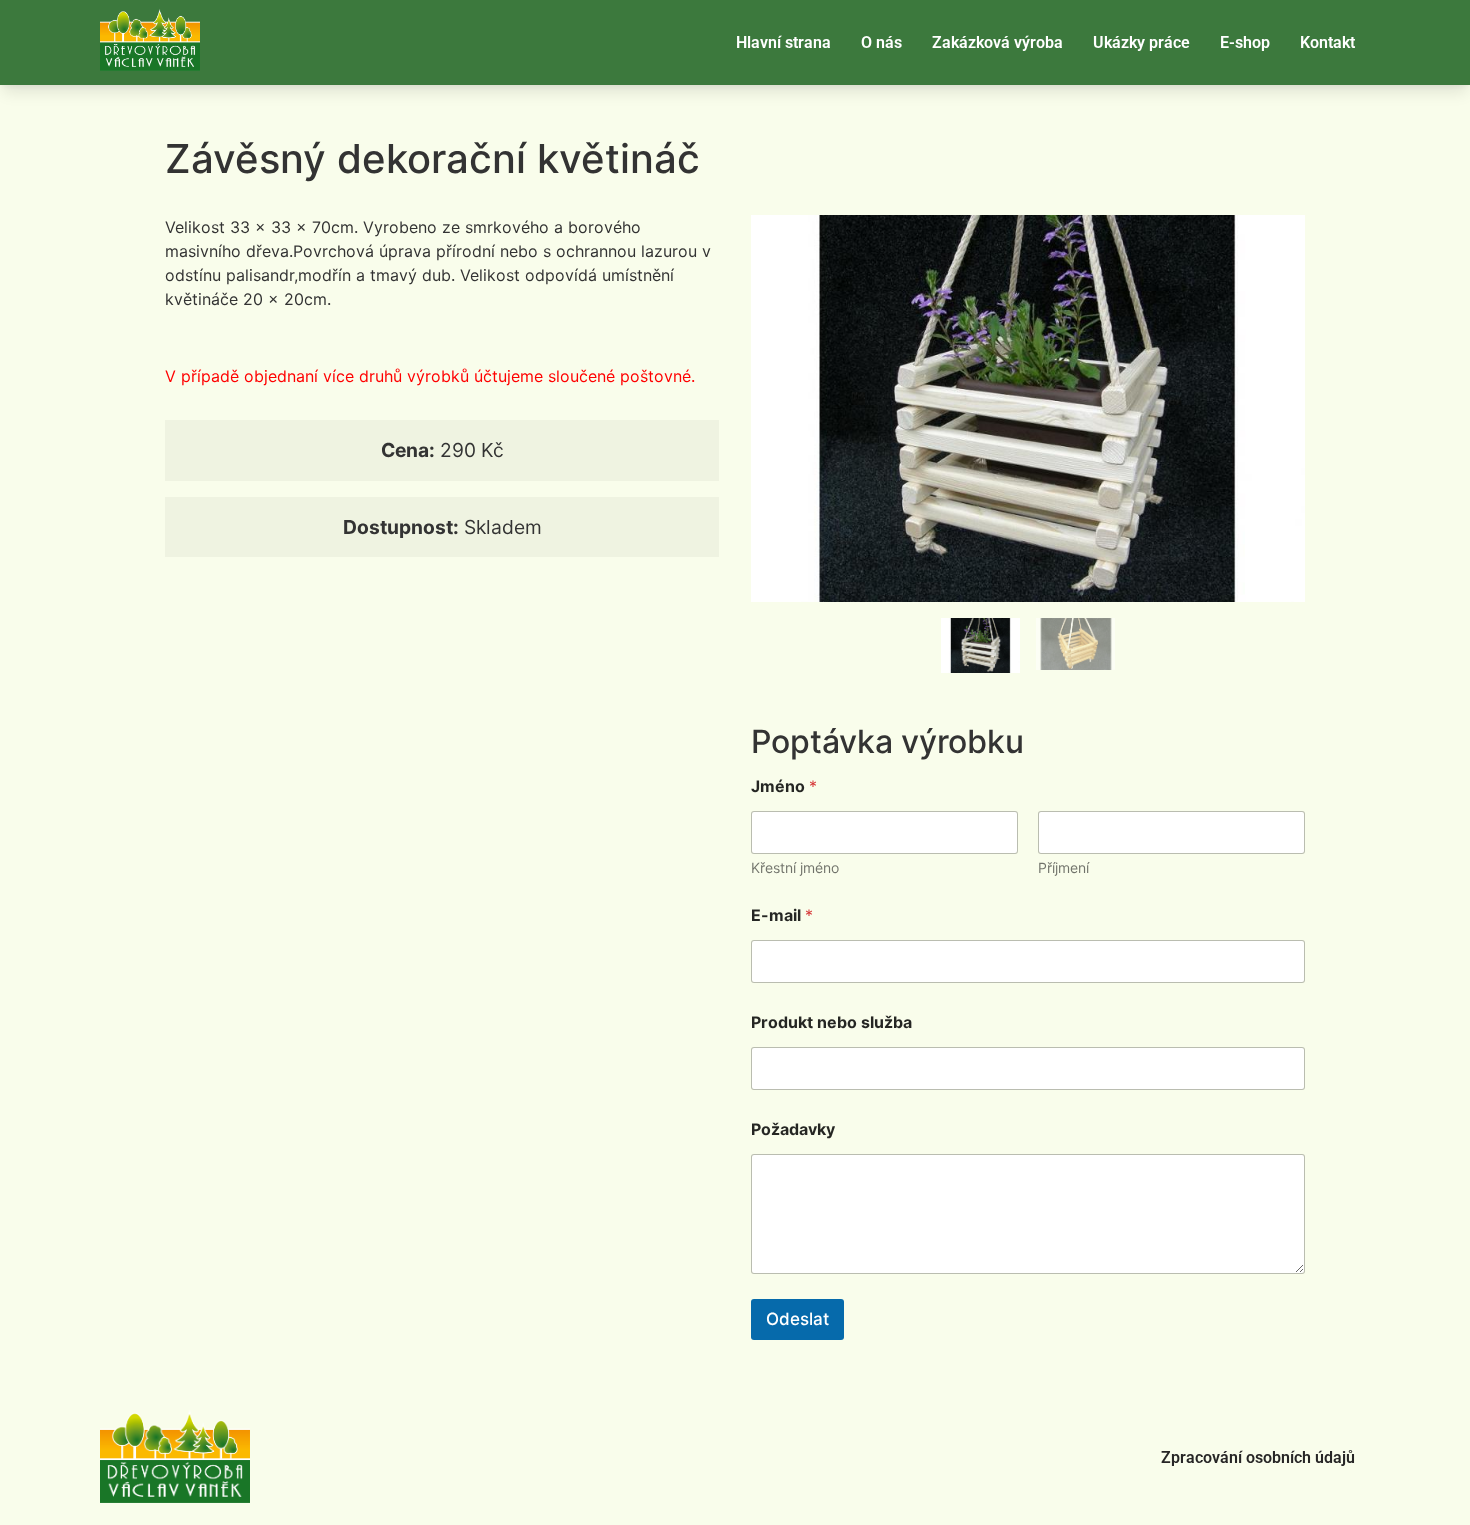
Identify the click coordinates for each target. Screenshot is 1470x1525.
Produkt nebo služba (831, 1022)
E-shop (1245, 42)
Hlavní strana (783, 42)
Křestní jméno (795, 867)
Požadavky (793, 1129)
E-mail (782, 915)
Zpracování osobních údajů (1258, 1457)
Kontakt (1327, 42)
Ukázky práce (1141, 42)
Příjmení (1063, 867)
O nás (881, 42)
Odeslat (797, 1319)
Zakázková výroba (997, 42)
